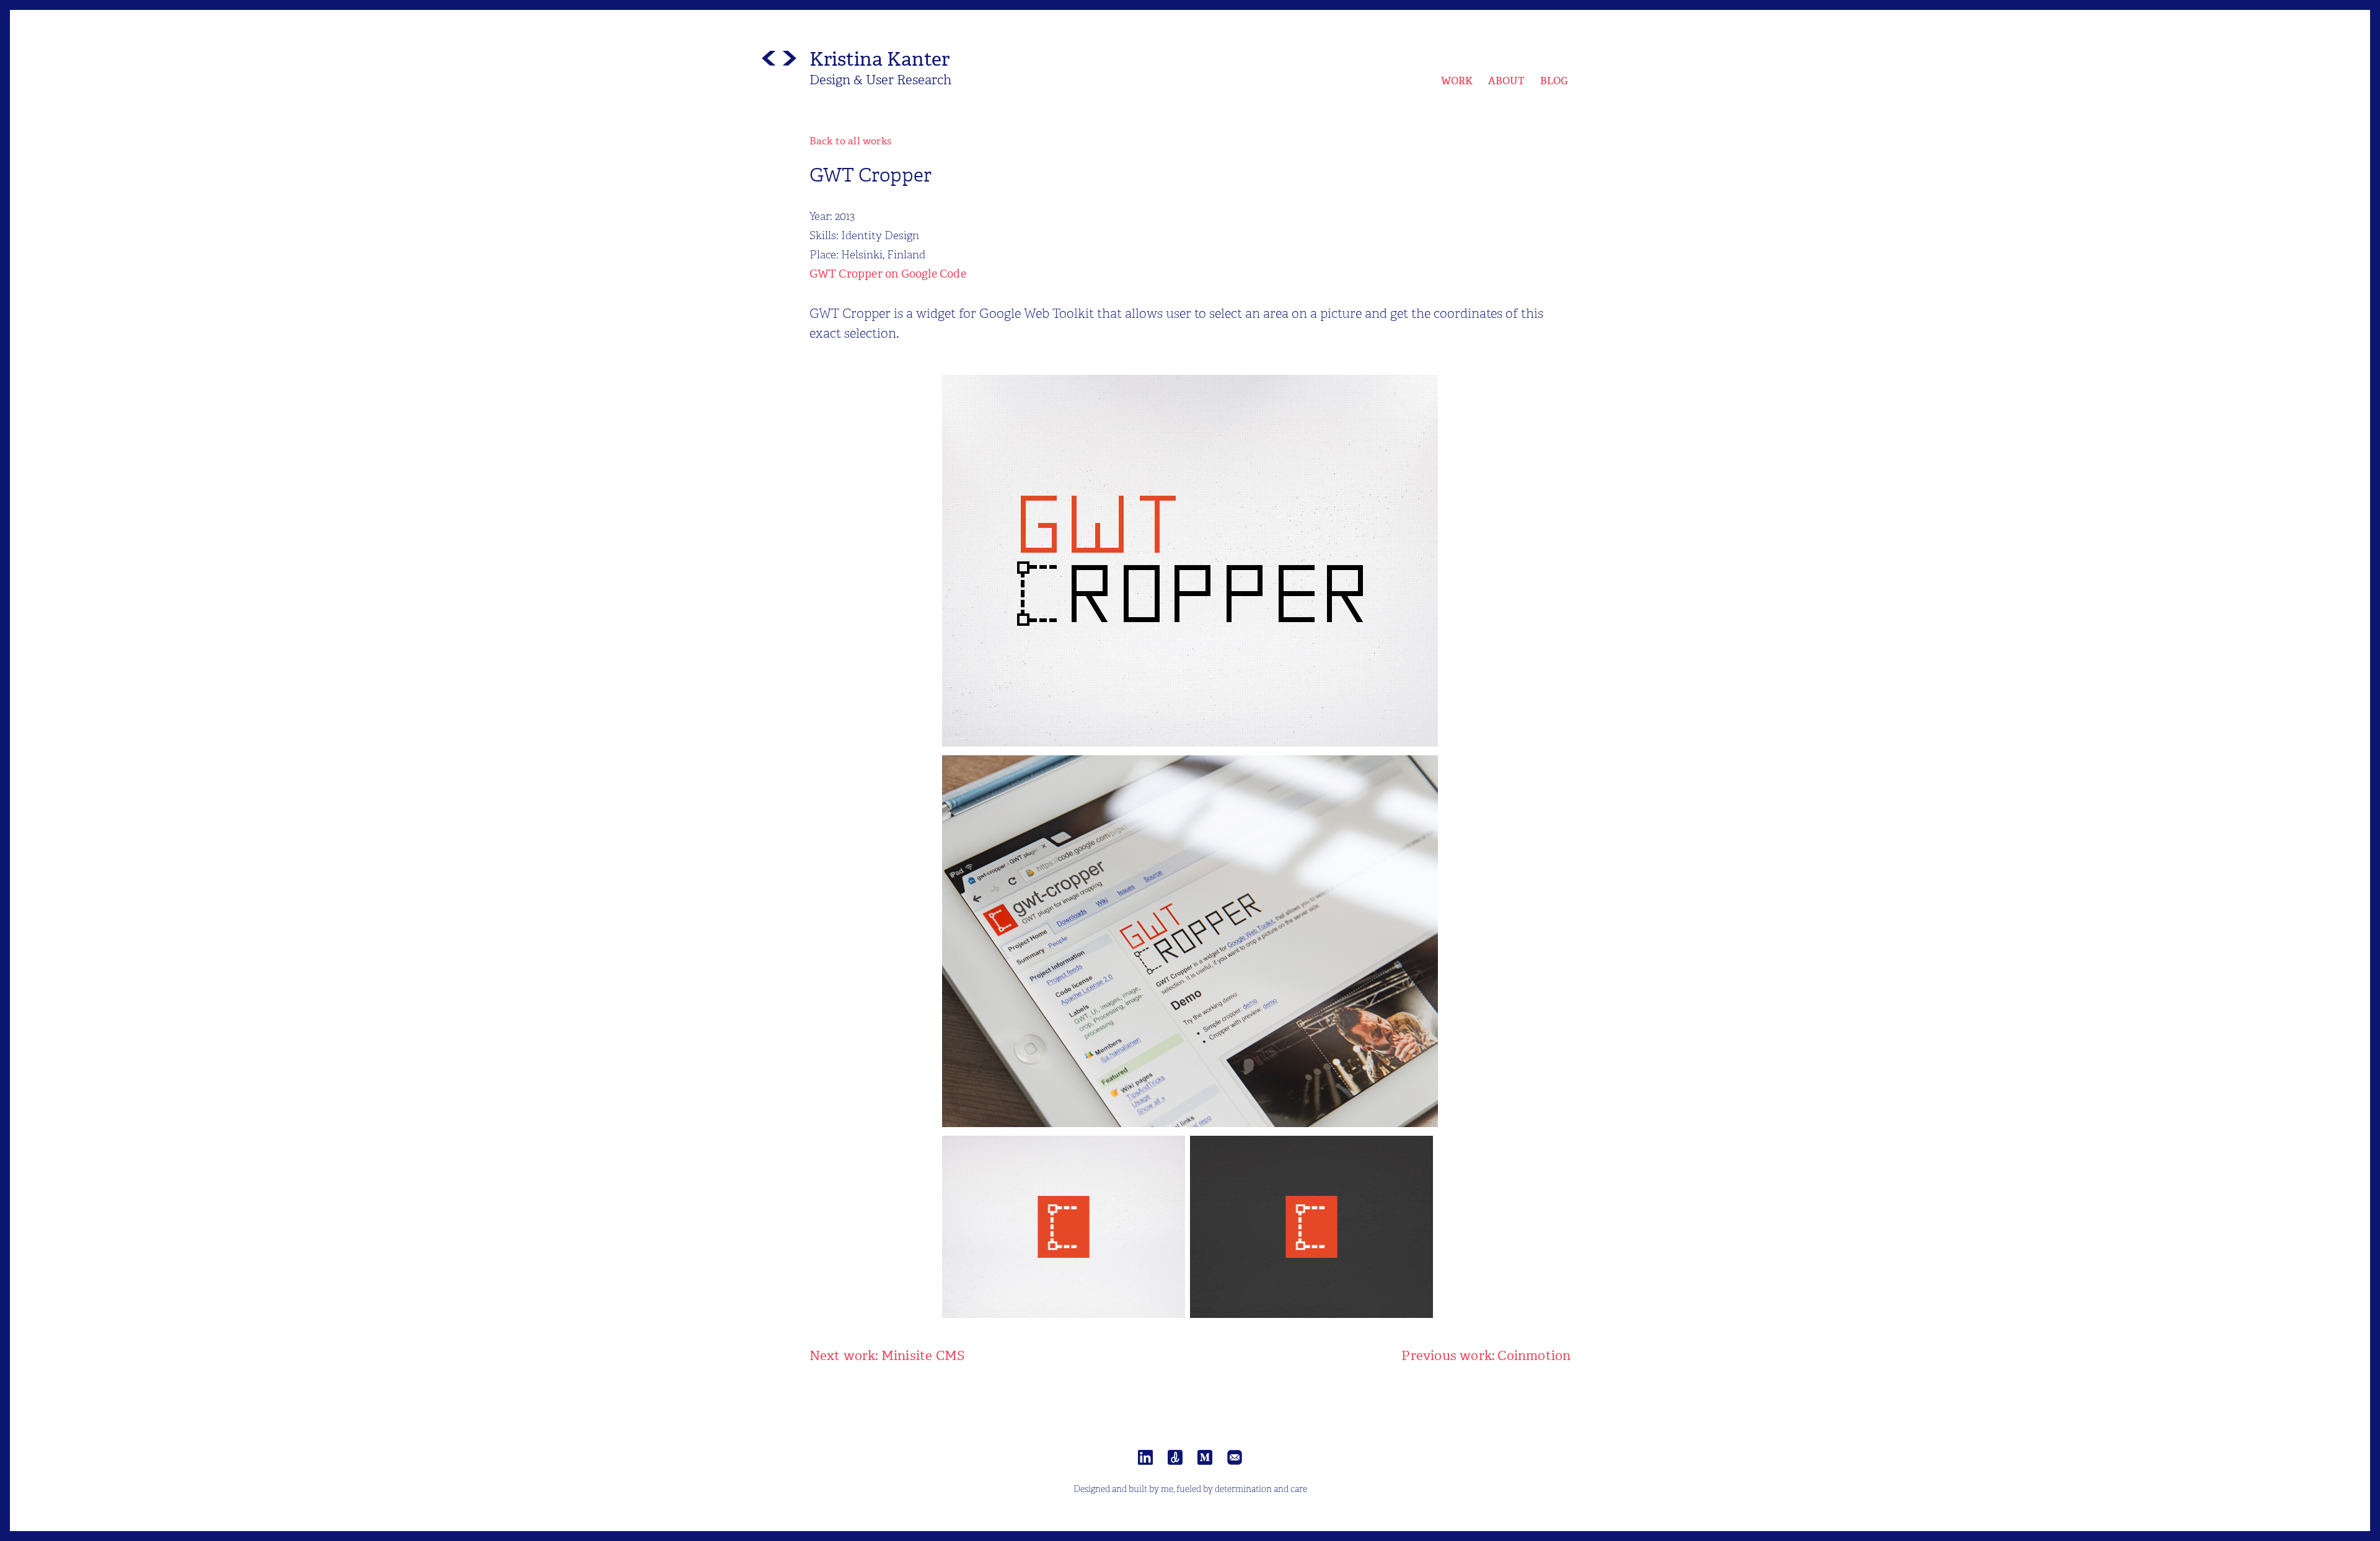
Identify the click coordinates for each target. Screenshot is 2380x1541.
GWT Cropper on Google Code (888, 274)
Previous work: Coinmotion (1486, 1356)
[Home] (779, 61)
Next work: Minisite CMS (887, 1356)
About (1507, 81)
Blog (1554, 81)
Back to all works (850, 141)
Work (1457, 81)
